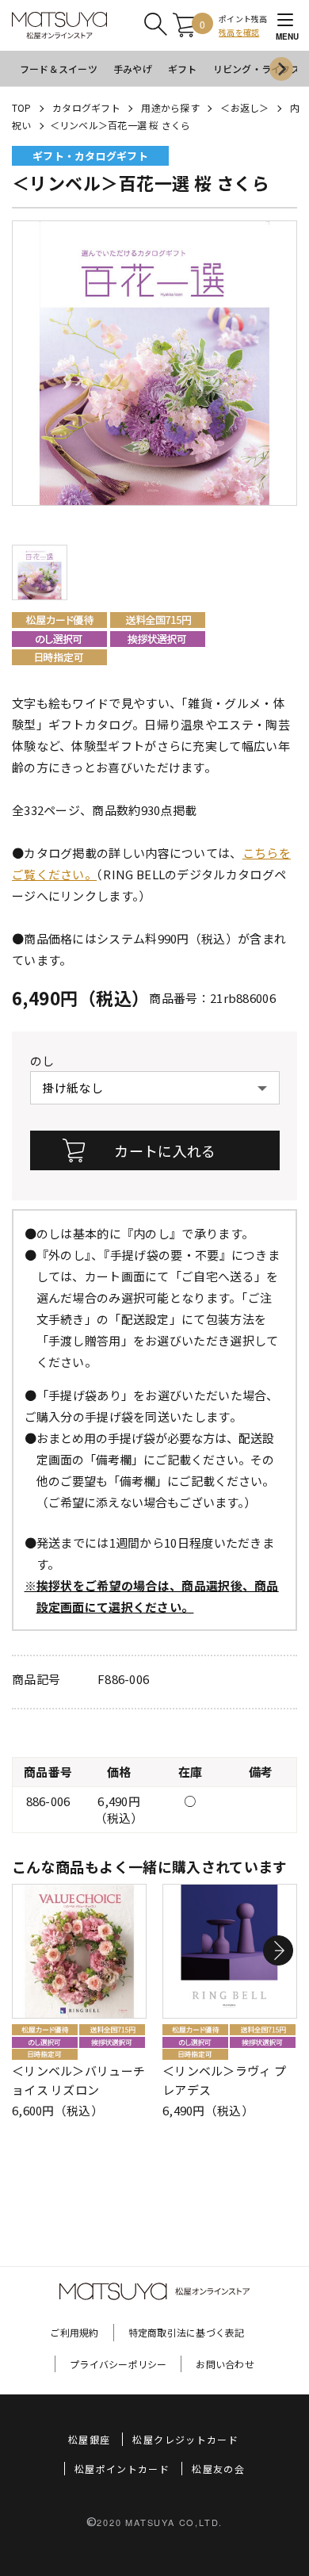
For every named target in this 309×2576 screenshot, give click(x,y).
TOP (22, 107)
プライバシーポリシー (118, 2364)
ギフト (183, 69)
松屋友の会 (218, 2469)
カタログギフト (86, 107)
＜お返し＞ (244, 107)
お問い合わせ (225, 2364)
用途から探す (170, 107)
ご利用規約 (74, 2332)
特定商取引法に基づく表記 (187, 2332)
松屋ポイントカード (122, 2469)
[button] (278, 1951)
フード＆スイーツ (59, 69)
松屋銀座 (89, 2439)
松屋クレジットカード (185, 2439)
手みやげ (133, 69)
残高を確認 (239, 32)
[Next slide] (281, 69)
